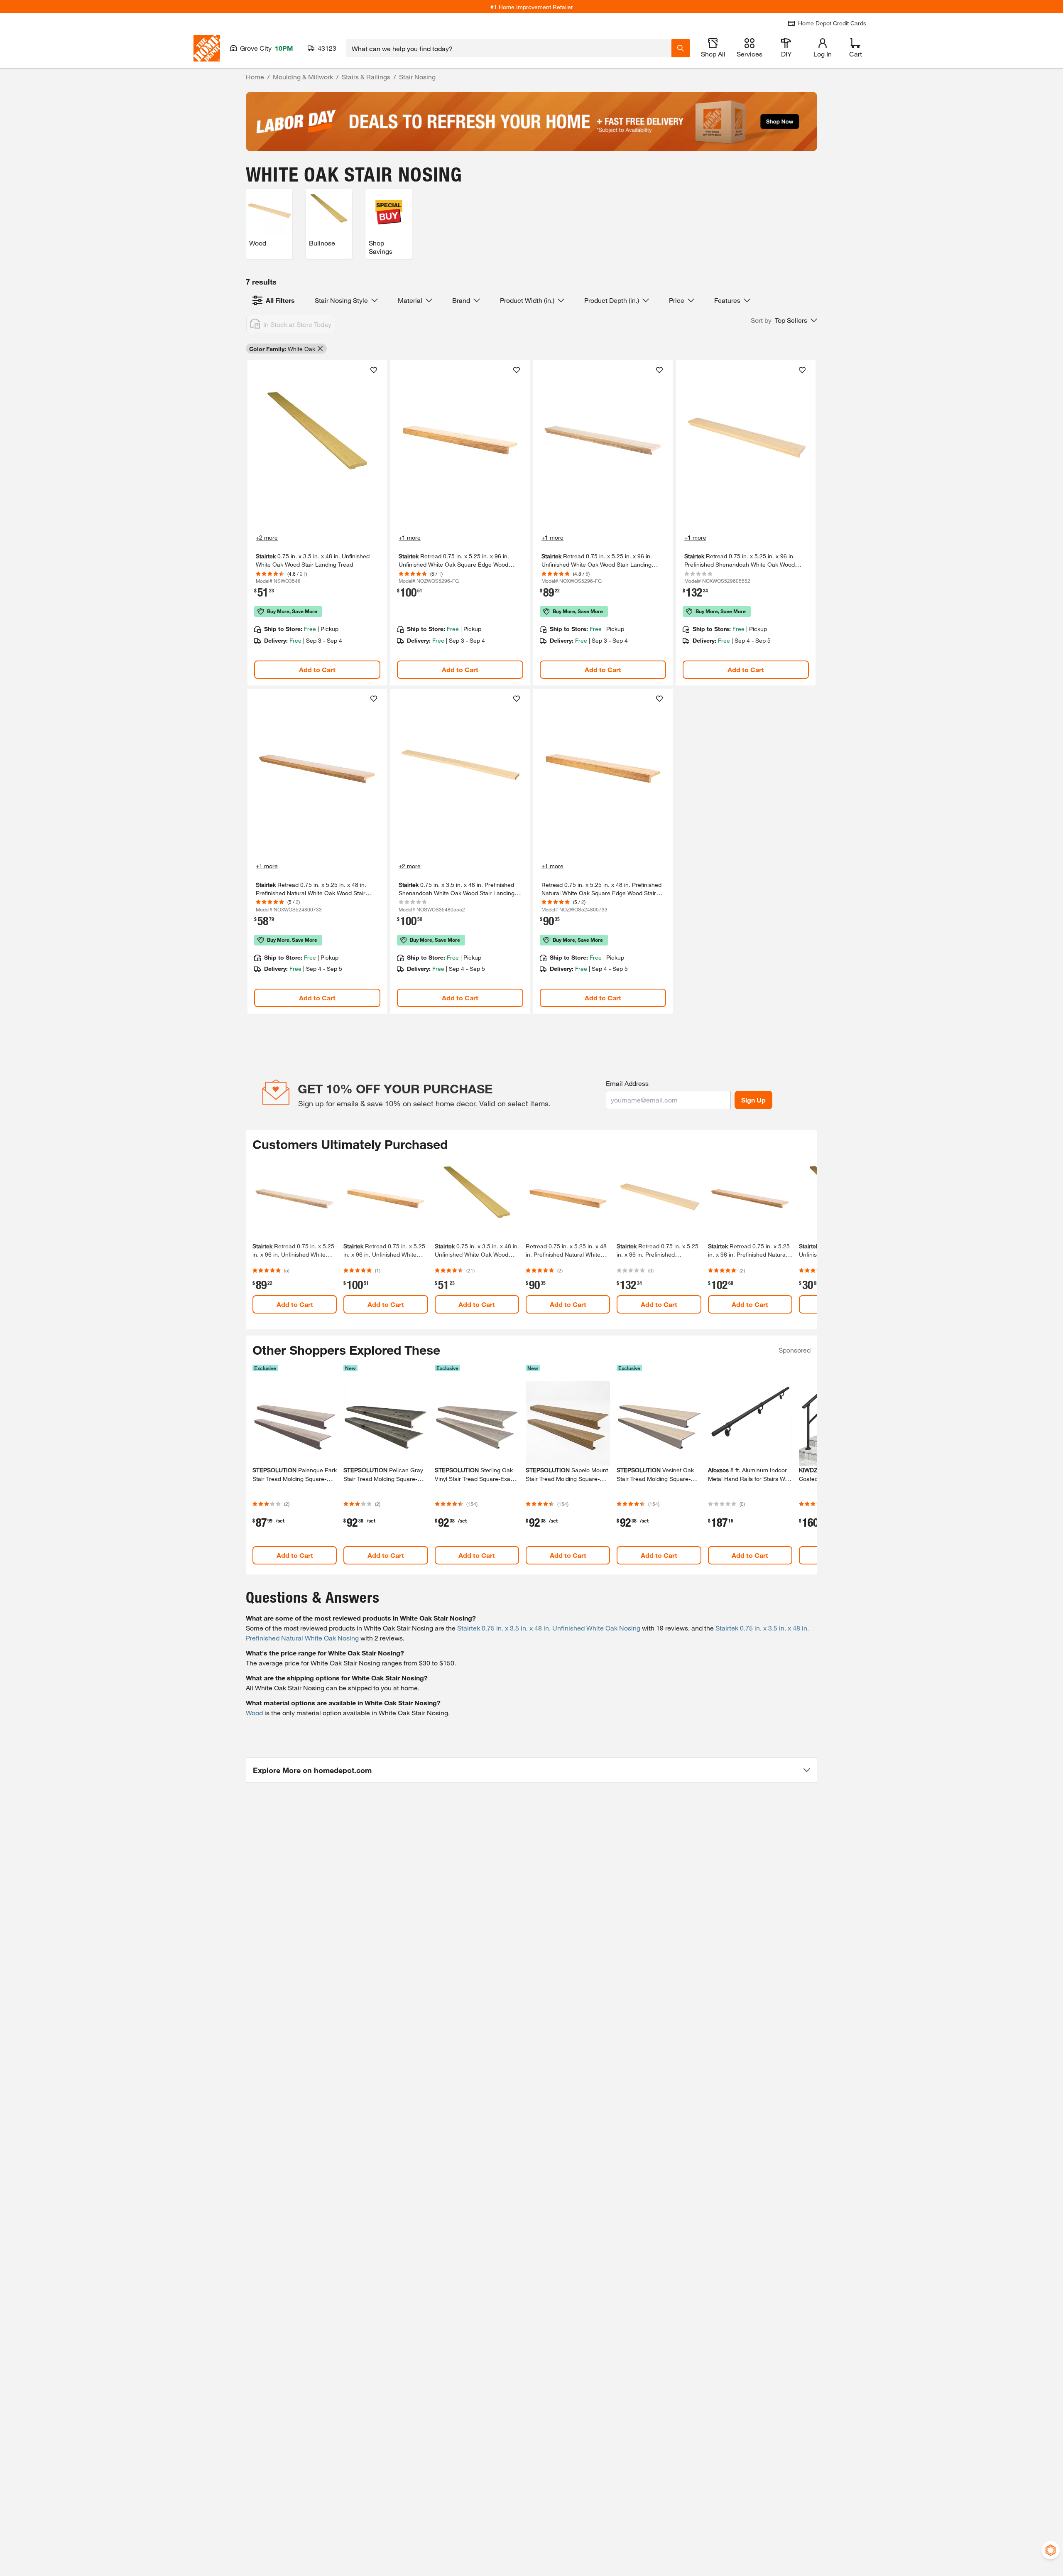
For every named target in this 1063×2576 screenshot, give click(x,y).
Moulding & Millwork (303, 77)
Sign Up (753, 1100)
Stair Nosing (417, 77)
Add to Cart (317, 669)
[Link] (317, 523)
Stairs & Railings (366, 77)
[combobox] (509, 48)
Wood (254, 1713)
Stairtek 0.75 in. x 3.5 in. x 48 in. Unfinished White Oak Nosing (549, 1628)
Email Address (627, 1083)
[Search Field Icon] (681, 48)
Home (255, 77)
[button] (784, 320)
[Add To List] (374, 370)
